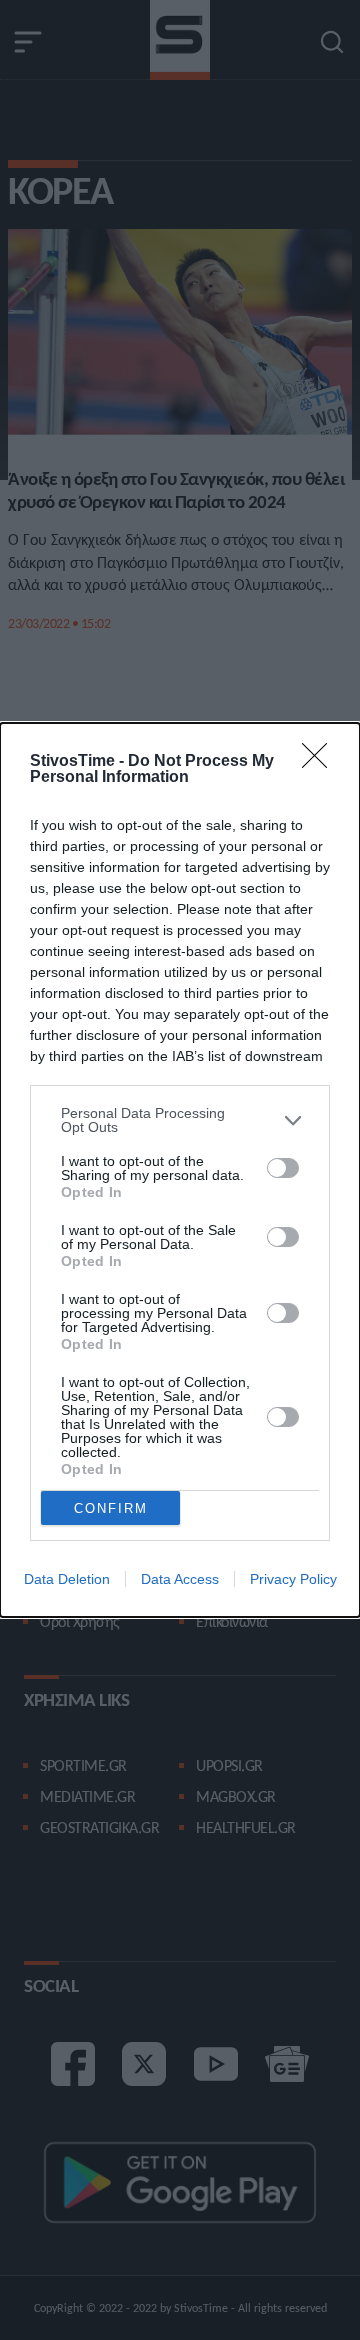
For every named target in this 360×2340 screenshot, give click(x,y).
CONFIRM (111, 1508)
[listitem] (180, 1120)
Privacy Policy (293, 1579)
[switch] (283, 1168)
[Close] (321, 762)
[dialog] (180, 1170)
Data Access (180, 1579)
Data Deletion (67, 1579)
